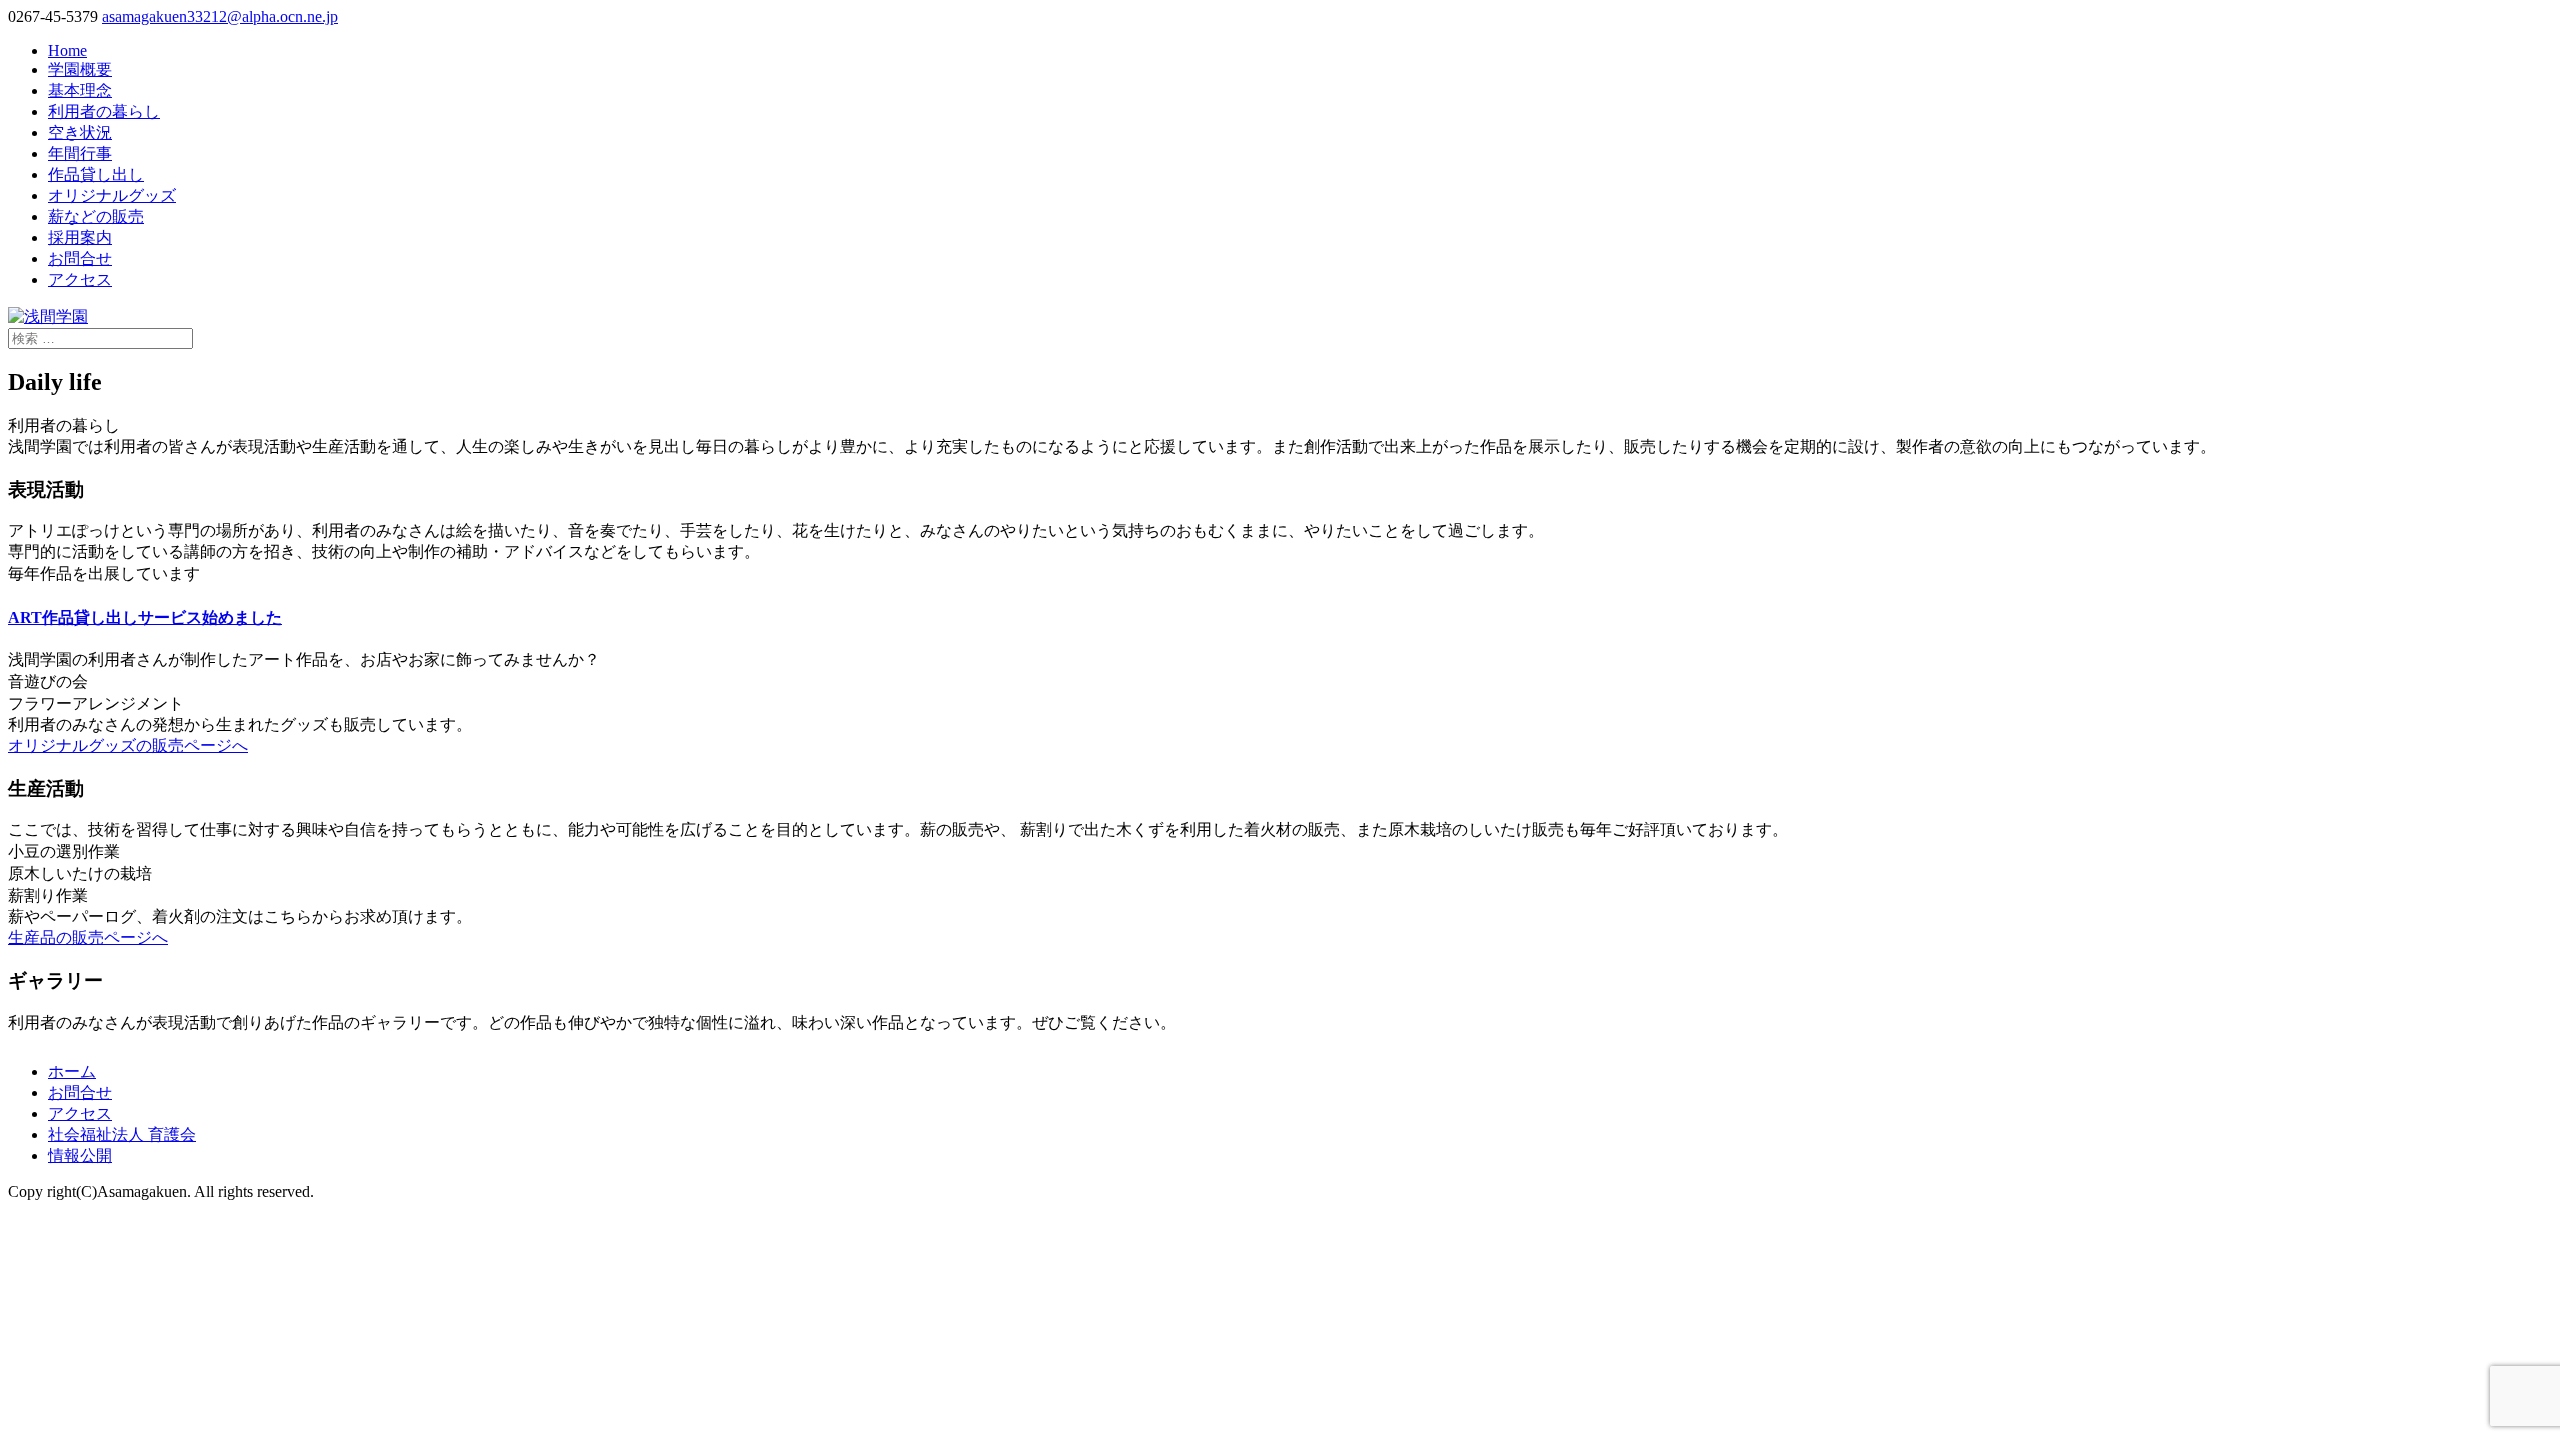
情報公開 (80, 1155)
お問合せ (80, 258)
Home (67, 50)
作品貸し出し (96, 174)
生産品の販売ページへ (88, 937)
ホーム (72, 1071)
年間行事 (80, 153)
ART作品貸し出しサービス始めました (145, 617)
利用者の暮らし (104, 111)
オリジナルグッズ (112, 195)
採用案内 (80, 237)
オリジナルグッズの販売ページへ (128, 745)
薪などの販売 (96, 216)
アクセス (80, 279)
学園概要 (80, 69)
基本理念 (80, 90)
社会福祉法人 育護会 (122, 1134)
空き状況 (80, 132)
